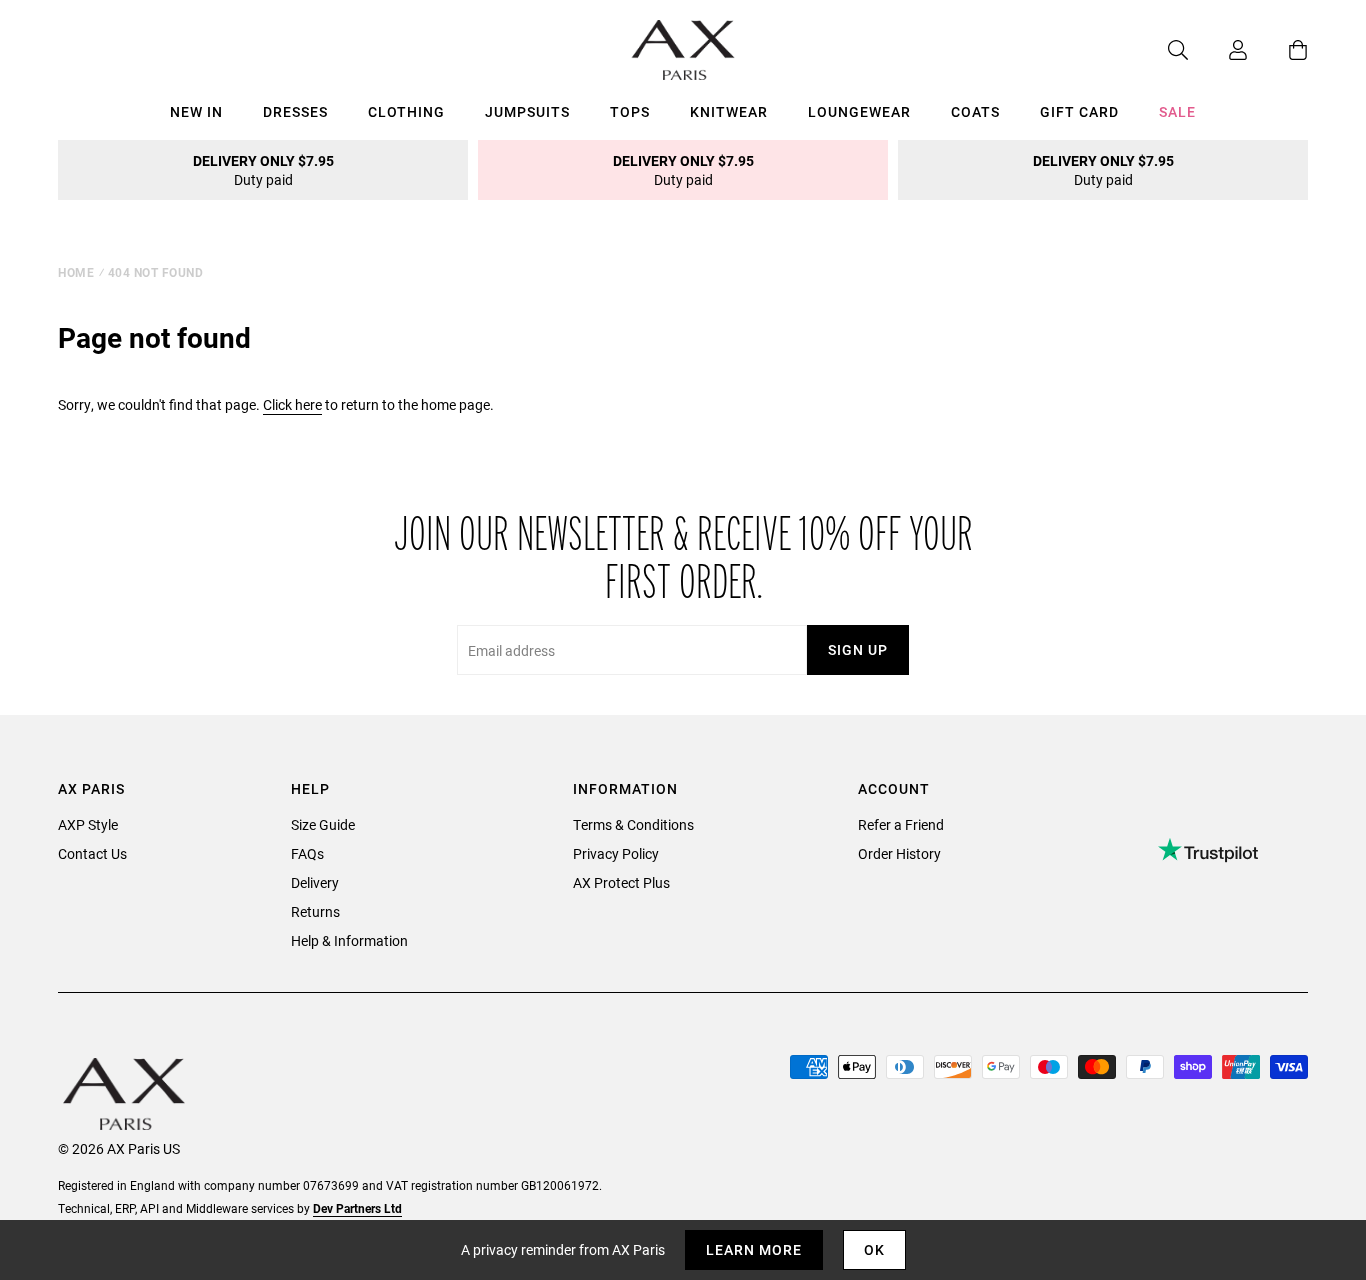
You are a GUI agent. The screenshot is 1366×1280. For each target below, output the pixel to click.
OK (874, 1249)
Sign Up (858, 649)
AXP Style (88, 824)
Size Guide (323, 824)
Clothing (406, 111)
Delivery (315, 882)
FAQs (307, 853)
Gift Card (1079, 111)
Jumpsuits (527, 111)
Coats (975, 111)
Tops (630, 111)
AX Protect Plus (621, 882)
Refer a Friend (901, 824)
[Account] (1218, 50)
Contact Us (92, 853)
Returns (315, 911)
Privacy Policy (616, 853)
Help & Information (349, 940)
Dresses (295, 111)
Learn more (754, 1249)
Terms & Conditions (633, 824)
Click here (292, 404)
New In (196, 111)
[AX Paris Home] (683, 50)
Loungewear (859, 111)
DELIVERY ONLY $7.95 (263, 170)
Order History (899, 853)
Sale (1177, 111)
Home (76, 272)
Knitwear (729, 111)
